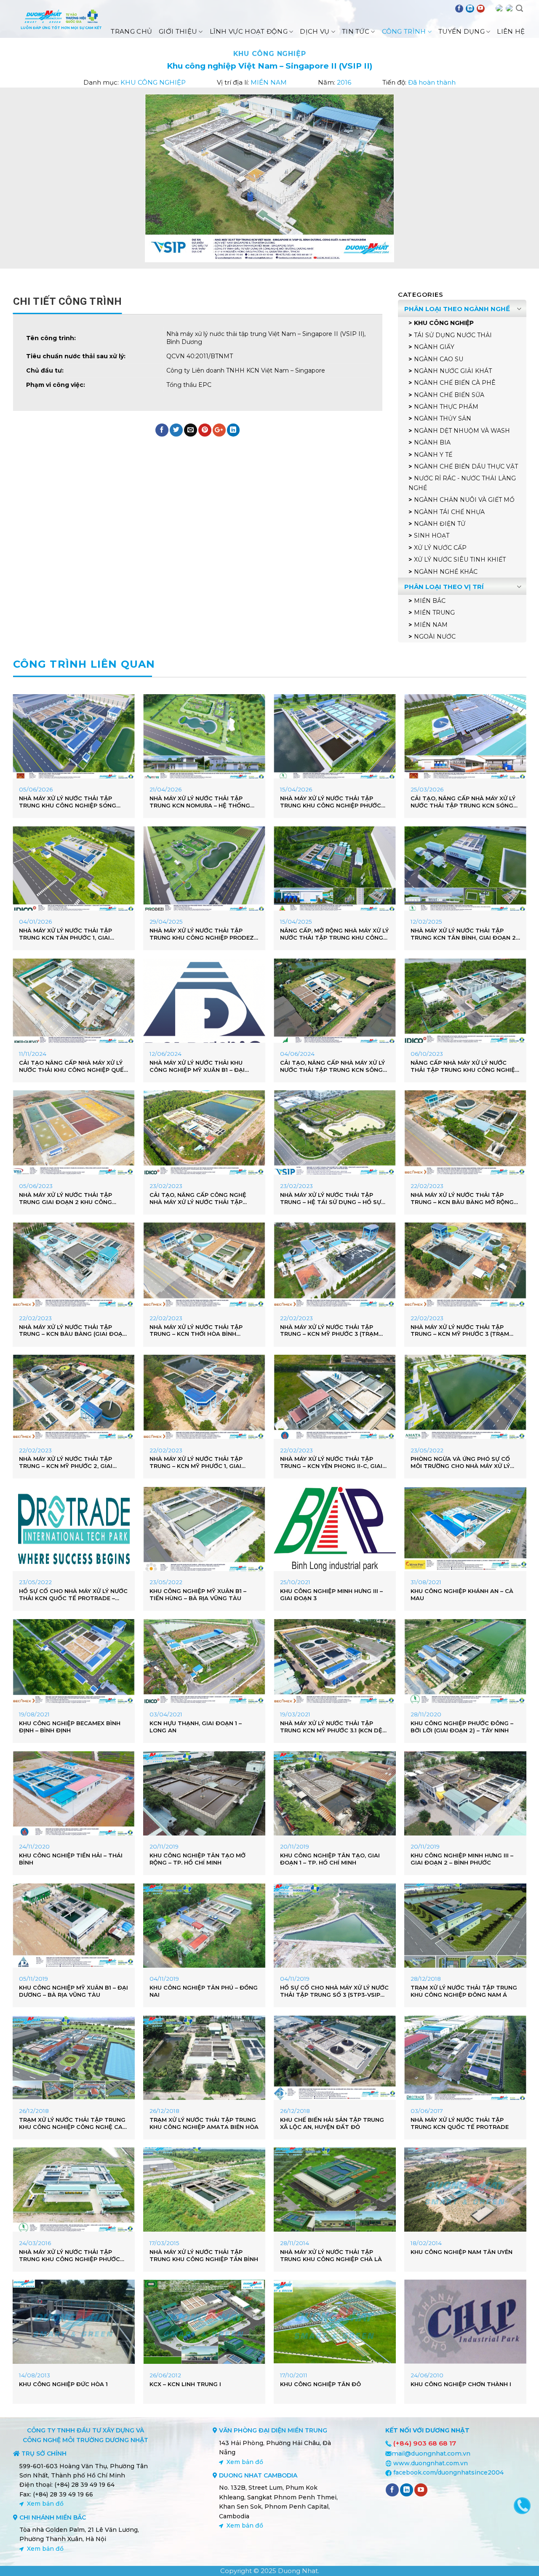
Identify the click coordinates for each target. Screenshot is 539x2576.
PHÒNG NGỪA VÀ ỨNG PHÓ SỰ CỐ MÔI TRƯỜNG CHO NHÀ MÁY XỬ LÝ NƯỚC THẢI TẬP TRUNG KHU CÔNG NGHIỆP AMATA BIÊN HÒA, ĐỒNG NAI (465, 1462)
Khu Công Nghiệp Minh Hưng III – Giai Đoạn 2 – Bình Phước (462, 1859)
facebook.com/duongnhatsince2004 (448, 2472)
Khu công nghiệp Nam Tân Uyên (462, 2252)
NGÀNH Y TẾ (433, 455)
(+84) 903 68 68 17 (425, 2443)
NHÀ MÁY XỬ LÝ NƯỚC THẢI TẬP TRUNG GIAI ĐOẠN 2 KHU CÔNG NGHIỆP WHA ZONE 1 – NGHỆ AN (66, 1199)
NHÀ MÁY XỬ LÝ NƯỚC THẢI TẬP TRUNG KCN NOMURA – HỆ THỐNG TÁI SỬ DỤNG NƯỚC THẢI (200, 802)
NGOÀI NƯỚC (435, 637)
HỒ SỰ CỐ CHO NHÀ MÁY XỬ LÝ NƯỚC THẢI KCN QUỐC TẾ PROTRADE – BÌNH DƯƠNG (73, 1595)
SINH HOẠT (432, 535)
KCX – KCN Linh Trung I (185, 2384)
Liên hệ (511, 31)
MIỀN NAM (269, 82)
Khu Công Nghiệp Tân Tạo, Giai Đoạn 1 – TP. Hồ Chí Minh (330, 1859)
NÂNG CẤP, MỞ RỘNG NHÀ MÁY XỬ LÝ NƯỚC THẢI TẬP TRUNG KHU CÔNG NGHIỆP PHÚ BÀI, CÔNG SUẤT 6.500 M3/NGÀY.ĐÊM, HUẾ (334, 934)
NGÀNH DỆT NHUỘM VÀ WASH (462, 431)
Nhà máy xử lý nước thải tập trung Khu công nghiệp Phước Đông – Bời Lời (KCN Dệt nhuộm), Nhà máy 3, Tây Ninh (71, 2256)
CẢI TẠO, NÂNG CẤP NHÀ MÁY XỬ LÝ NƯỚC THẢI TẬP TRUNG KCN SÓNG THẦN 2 (463, 802)
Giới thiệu (178, 31)
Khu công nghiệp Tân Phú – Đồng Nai (204, 1991)
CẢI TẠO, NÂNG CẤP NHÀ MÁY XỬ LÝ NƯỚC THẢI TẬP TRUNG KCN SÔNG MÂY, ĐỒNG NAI (332, 1066)
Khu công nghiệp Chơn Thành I (461, 2384)
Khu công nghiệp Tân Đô (320, 2384)
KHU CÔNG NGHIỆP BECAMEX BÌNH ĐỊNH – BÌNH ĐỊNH (70, 1727)
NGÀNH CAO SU (439, 359)
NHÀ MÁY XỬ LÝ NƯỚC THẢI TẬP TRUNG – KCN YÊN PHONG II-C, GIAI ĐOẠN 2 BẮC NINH (331, 1462)
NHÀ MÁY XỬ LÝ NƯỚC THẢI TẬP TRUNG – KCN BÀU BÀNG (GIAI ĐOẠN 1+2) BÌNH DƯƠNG (73, 1331)
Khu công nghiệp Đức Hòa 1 (63, 2384)
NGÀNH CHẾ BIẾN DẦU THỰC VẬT (466, 466)
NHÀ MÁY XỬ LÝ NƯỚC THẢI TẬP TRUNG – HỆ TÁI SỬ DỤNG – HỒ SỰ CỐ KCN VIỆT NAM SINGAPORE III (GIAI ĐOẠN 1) (331, 1199)
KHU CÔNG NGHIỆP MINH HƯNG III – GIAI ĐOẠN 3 (331, 1594)
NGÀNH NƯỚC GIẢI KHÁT (453, 371)
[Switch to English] (499, 8)
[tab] (68, 301)
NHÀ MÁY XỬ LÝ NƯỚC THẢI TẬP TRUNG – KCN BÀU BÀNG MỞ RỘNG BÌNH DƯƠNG (462, 1199)
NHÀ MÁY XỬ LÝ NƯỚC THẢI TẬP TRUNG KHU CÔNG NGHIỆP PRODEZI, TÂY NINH (203, 934)
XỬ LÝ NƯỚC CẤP (440, 548)
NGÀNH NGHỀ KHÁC (446, 572)
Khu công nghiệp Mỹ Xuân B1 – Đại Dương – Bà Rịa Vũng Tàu (73, 1991)
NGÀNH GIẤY (434, 347)
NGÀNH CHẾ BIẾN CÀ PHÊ (455, 383)
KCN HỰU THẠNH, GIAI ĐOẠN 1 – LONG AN (196, 1727)
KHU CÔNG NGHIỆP (270, 54)
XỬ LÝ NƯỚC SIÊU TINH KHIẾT (460, 559)
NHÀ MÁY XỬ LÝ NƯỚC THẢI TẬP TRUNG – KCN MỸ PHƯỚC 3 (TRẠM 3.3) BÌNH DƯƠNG (460, 1331)
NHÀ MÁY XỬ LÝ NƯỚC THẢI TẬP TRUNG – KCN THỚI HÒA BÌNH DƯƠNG (196, 1331)
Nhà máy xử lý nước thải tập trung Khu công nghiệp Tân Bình (204, 2255)
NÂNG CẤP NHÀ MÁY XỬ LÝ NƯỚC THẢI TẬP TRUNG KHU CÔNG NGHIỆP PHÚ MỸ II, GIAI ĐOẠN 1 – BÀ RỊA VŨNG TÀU (465, 1066)
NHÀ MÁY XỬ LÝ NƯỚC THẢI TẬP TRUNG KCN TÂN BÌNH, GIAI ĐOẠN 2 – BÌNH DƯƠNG (463, 934)
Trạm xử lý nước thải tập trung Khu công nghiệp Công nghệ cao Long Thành (73, 2123)
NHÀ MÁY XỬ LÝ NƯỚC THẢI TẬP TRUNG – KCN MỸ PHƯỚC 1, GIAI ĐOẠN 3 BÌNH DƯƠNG (196, 1462)
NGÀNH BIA (432, 442)
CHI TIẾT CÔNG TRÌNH (68, 301)
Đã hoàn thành (432, 82)
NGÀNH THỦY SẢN (443, 418)
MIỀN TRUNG (434, 613)
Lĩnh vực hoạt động (249, 31)
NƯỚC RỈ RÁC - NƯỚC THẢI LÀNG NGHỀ (462, 483)
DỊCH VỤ (315, 31)
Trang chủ (131, 31)
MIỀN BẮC (430, 601)
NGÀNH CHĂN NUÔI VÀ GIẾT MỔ (464, 500)
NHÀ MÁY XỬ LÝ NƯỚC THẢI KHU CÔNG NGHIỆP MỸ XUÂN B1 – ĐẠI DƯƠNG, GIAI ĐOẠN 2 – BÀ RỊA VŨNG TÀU (203, 1066)
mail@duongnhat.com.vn (431, 2453)
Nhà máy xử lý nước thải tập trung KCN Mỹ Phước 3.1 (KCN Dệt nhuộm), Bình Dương (333, 1727)
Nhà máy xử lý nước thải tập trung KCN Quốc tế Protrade (460, 2123)
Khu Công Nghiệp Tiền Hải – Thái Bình (71, 1859)
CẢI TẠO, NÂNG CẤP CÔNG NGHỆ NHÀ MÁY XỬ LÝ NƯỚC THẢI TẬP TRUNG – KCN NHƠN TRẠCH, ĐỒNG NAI (200, 1199)
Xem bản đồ (45, 2504)
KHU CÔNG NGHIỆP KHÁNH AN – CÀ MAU (462, 1594)
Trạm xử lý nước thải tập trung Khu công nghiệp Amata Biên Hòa (204, 2123)
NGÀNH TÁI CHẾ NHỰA (449, 512)
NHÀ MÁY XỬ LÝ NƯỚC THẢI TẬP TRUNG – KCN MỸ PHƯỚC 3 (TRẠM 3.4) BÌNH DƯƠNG (329, 1331)
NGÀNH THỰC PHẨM (446, 407)
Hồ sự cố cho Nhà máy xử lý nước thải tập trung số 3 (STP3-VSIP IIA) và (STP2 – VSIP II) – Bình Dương (335, 1991)
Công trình (404, 31)
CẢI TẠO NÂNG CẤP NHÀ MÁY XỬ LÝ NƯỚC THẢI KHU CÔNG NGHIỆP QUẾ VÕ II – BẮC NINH (71, 1066)
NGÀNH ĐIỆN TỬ (440, 524)
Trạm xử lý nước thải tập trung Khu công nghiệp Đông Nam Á (464, 1991)
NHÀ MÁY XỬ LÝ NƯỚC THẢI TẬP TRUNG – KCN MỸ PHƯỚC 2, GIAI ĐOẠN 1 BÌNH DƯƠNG (66, 1462)
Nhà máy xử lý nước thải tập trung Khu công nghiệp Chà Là (331, 2255)
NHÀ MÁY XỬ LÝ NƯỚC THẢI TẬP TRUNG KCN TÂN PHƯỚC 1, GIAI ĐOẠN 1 (65, 934)
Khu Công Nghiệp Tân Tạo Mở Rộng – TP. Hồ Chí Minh (197, 1859)
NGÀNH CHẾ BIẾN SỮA (449, 395)
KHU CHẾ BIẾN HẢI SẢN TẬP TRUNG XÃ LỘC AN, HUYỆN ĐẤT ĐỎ (332, 2123)
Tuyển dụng (462, 31)
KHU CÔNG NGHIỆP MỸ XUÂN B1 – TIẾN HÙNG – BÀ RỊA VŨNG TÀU (198, 1594)
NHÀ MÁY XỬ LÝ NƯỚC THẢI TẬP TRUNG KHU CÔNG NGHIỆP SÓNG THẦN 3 (68, 802)
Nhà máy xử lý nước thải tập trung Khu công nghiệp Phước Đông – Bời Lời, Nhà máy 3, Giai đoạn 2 (331, 802)
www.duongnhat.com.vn (431, 2463)
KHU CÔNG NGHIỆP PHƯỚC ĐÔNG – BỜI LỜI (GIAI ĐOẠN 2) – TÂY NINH (462, 1727)
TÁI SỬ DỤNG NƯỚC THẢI (453, 335)
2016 (344, 82)
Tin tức (356, 31)
